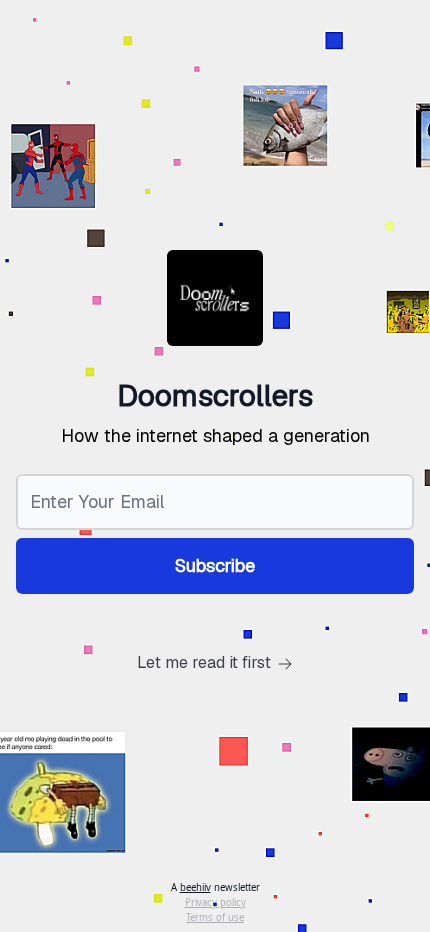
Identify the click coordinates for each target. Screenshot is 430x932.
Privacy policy (215, 902)
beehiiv (195, 887)
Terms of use (215, 917)
